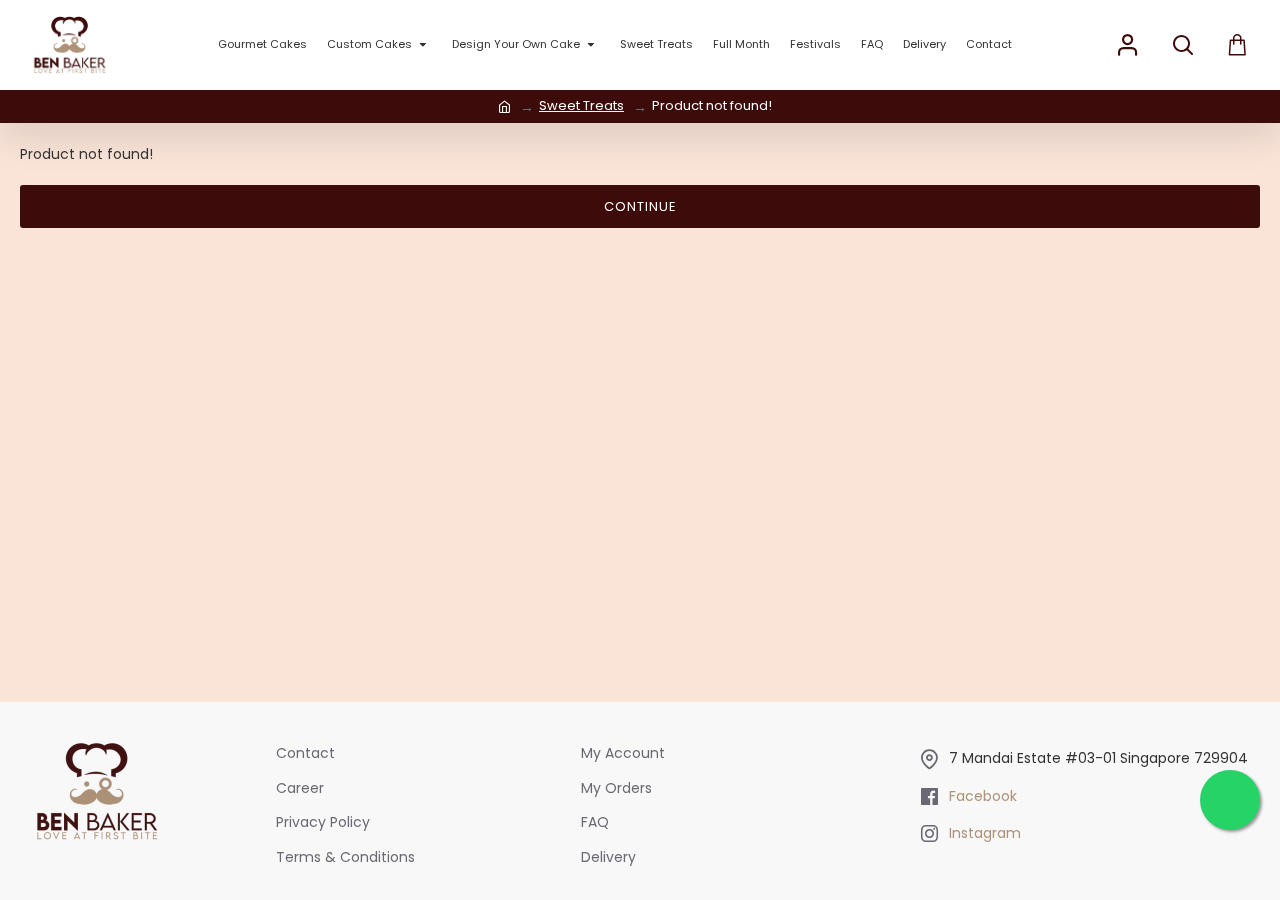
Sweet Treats (581, 105)
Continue (640, 206)
